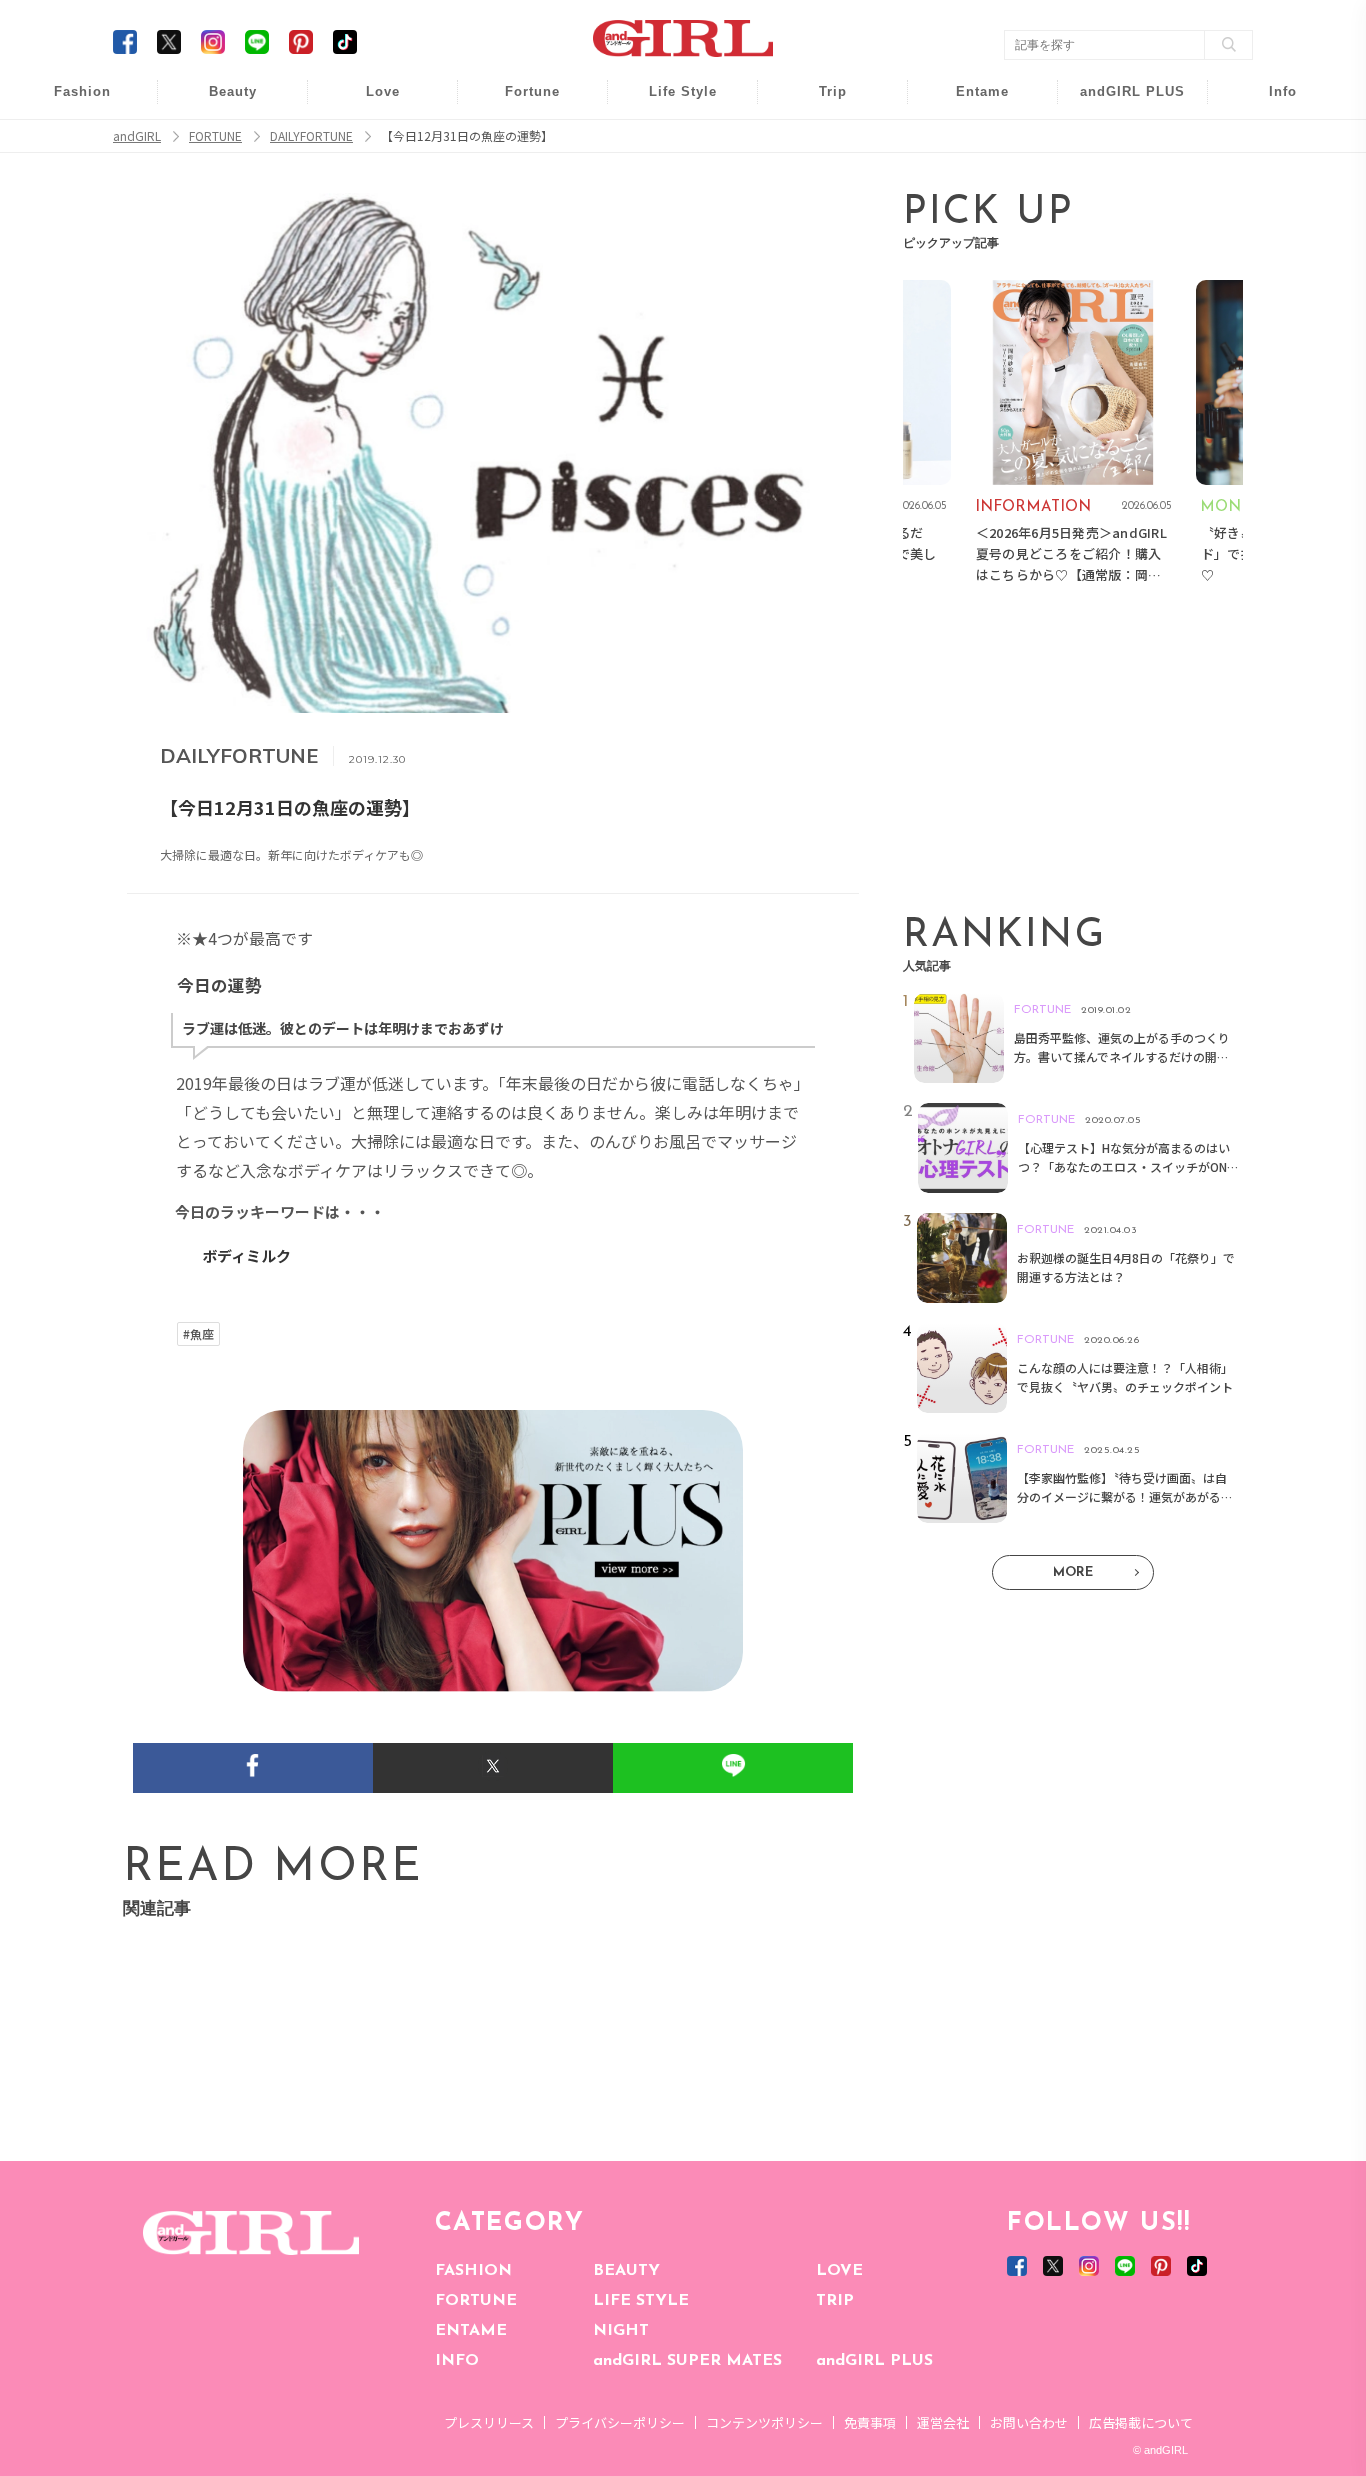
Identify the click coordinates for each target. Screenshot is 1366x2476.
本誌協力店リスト (1269, 179)
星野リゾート (819, 141)
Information (1119, 217)
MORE (1073, 1572)
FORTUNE (476, 2301)
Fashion (1119, 102)
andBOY (969, 102)
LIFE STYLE (641, 2301)
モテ (369, 141)
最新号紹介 (1269, 102)
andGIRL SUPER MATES (687, 2361)
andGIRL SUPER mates (1269, 256)
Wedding (369, 102)
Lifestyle (1119, 179)
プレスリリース (489, 2422)
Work (669, 141)
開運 (519, 102)
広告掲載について (1141, 2422)
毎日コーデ (69, 102)
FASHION (473, 2271)
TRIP (835, 2301)
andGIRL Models (1269, 217)
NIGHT (621, 2331)
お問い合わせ (1029, 2422)
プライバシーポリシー (620, 2422)
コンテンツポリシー (764, 2422)
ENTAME (471, 2331)
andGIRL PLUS (874, 2361)
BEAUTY (626, 2271)
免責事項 (870, 2422)
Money (669, 102)
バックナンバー (1269, 141)
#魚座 (198, 1334)
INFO (457, 2361)
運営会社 (943, 2422)
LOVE (839, 2271)
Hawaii (819, 102)
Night (369, 179)
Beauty (233, 91)
